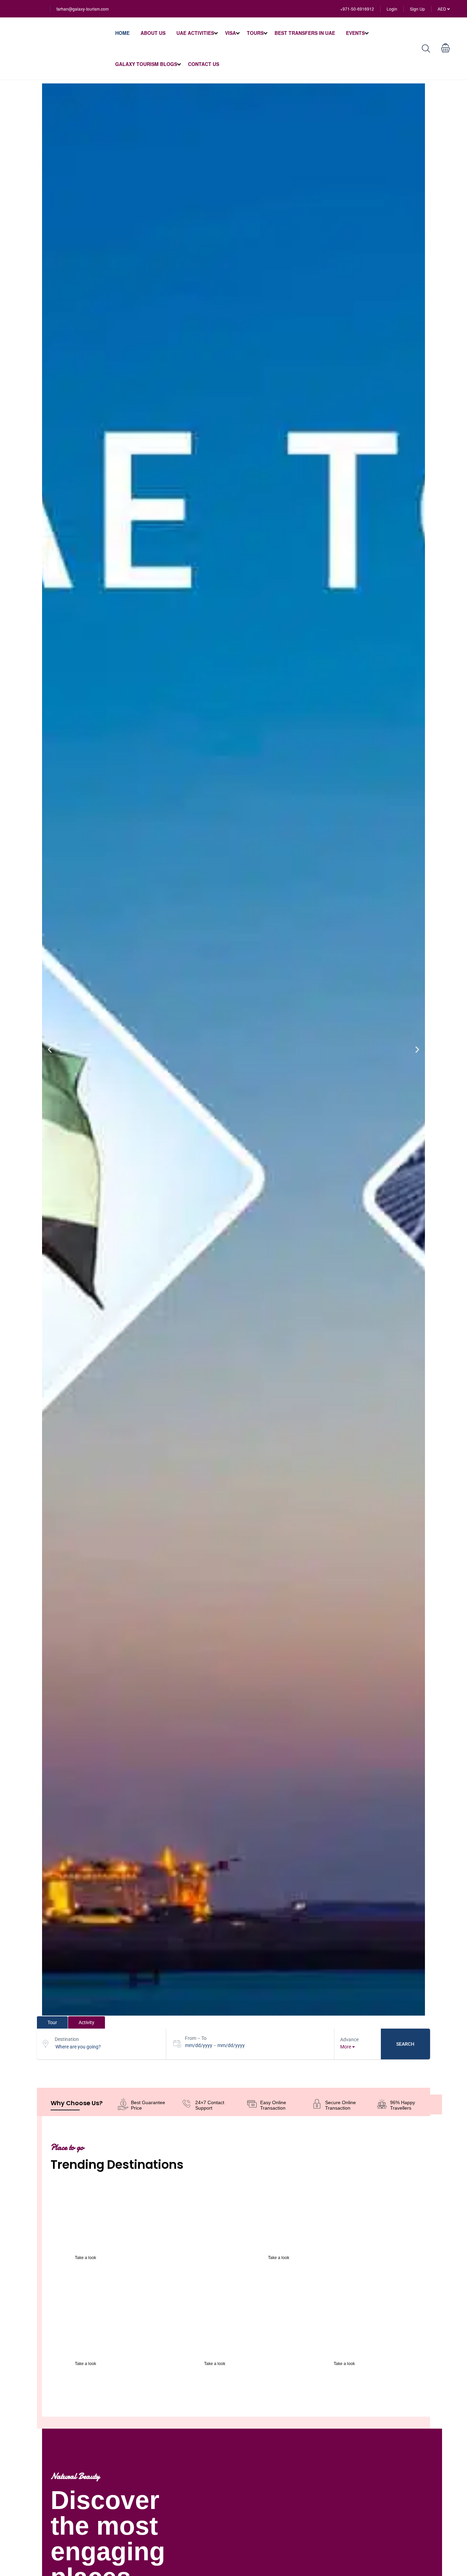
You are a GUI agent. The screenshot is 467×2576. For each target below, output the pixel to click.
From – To (196, 2038)
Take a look (85, 2258)
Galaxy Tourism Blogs (146, 64)
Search (405, 2044)
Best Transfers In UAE (305, 33)
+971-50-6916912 (357, 9)
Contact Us (204, 64)
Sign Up (417, 9)
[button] (50, 1050)
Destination (67, 2039)
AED (442, 9)
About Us (153, 33)
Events (355, 33)
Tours (255, 33)
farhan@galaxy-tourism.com (83, 9)
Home (122, 33)
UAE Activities (195, 33)
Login (392, 9)
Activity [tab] (86, 2022)
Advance (349, 2040)
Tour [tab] (52, 2022)
